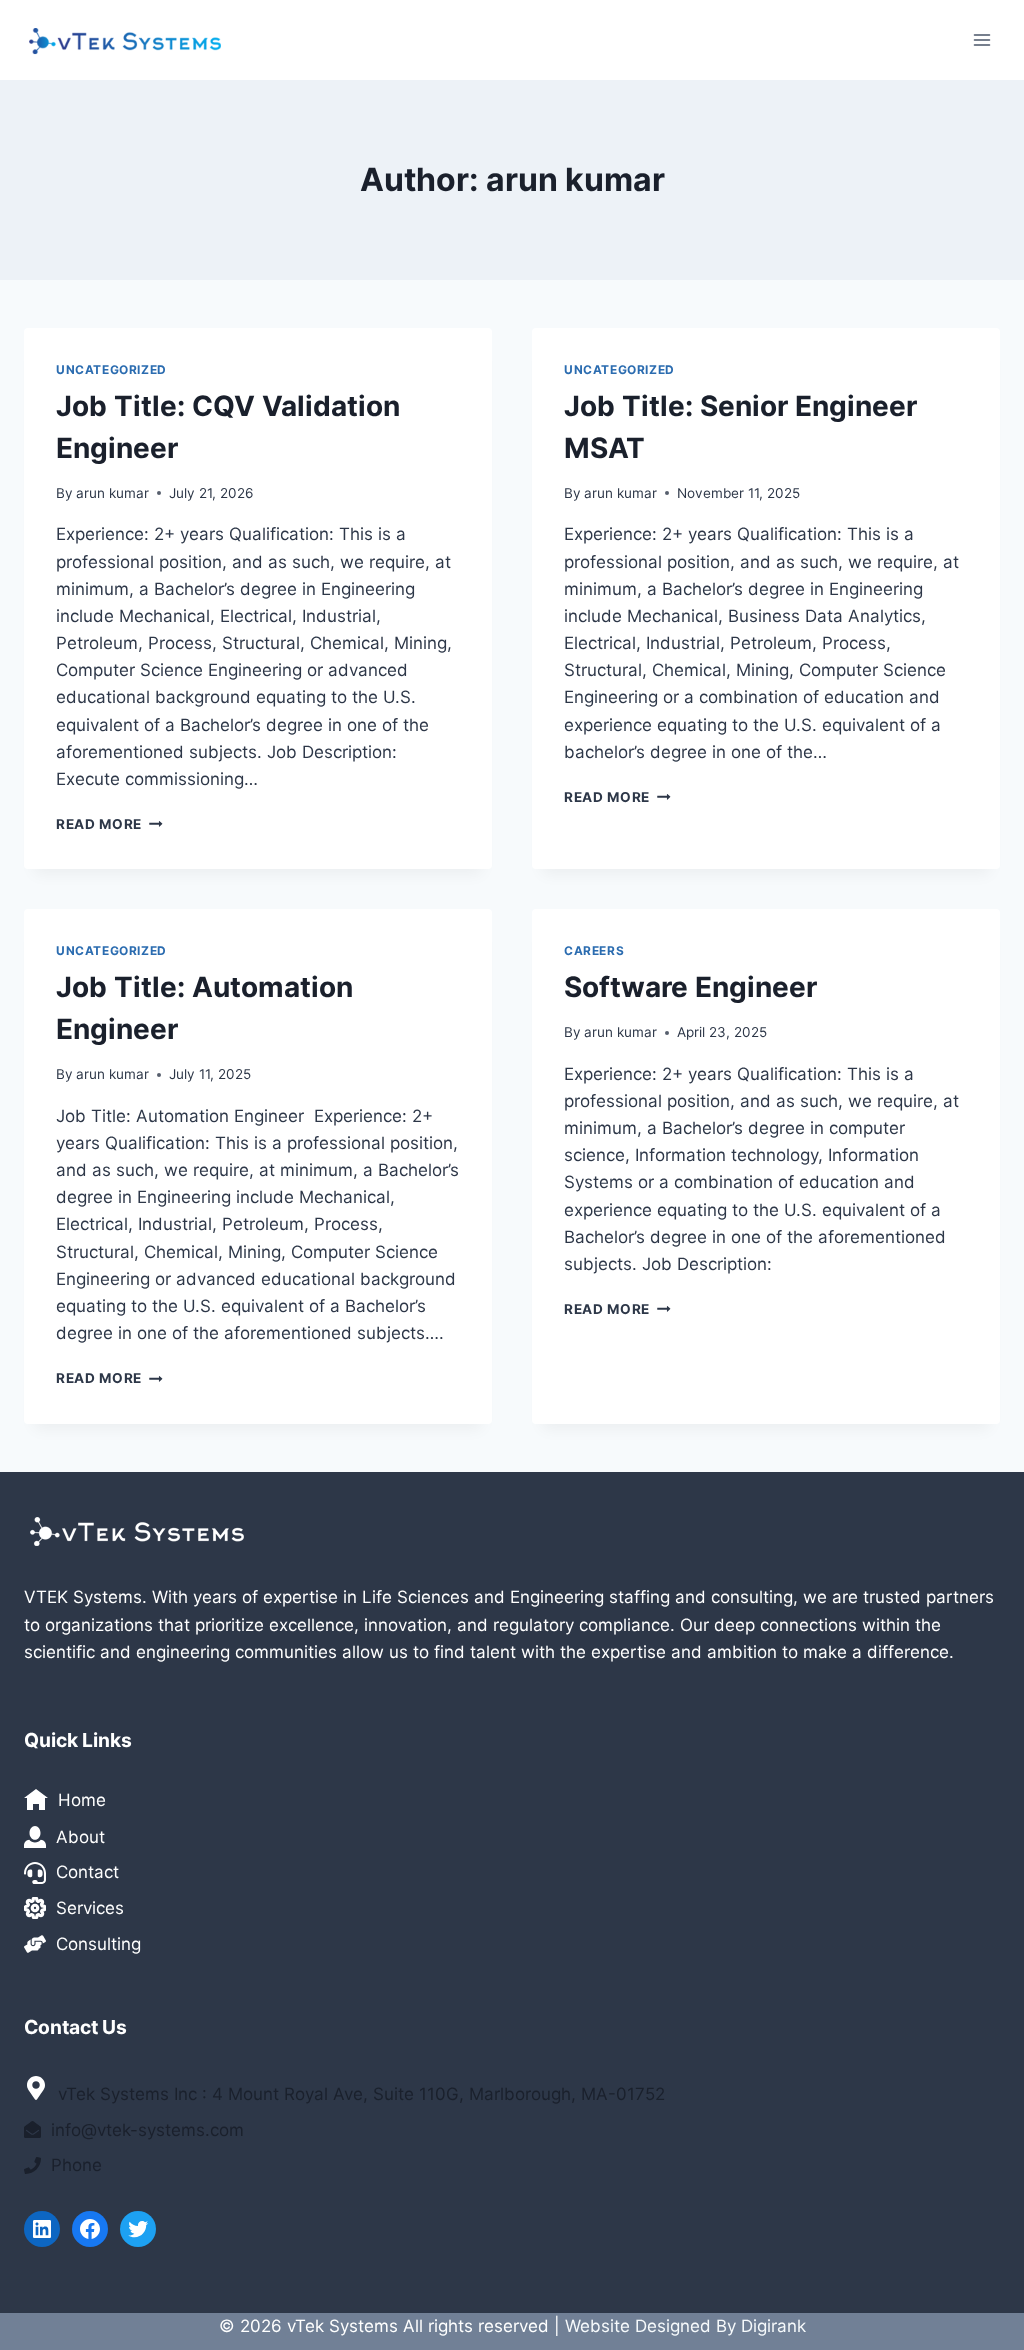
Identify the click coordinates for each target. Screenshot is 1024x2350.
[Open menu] (981, 39)
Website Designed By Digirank (685, 2326)
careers (594, 950)
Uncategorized (111, 369)
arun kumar (112, 493)
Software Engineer (690, 987)
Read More (109, 824)
